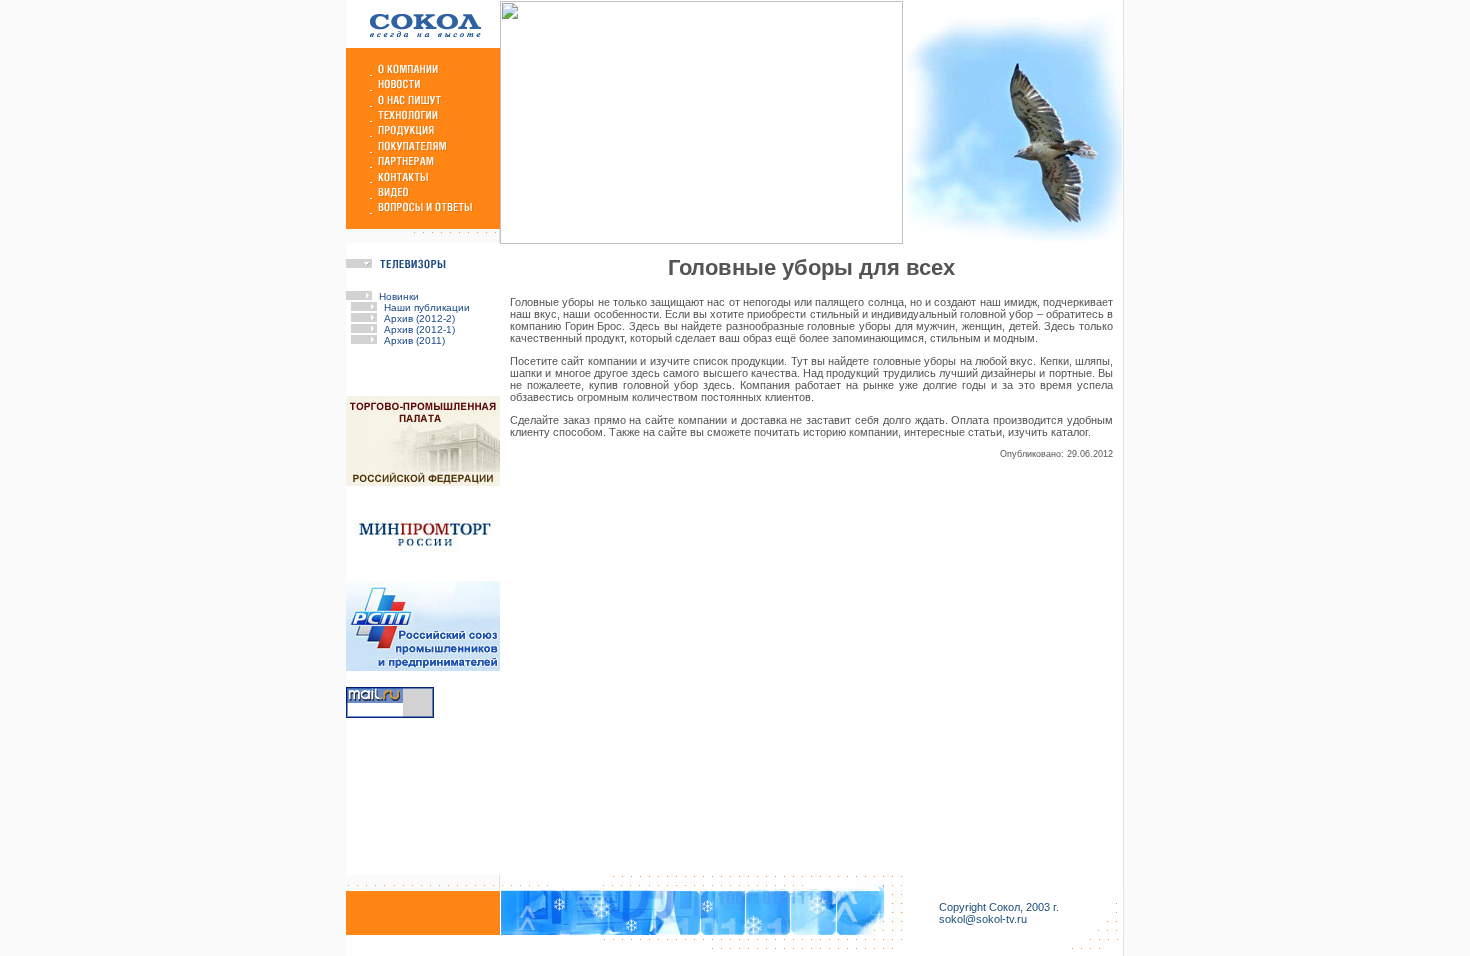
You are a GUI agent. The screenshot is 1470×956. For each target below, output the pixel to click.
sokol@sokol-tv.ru (983, 919)
